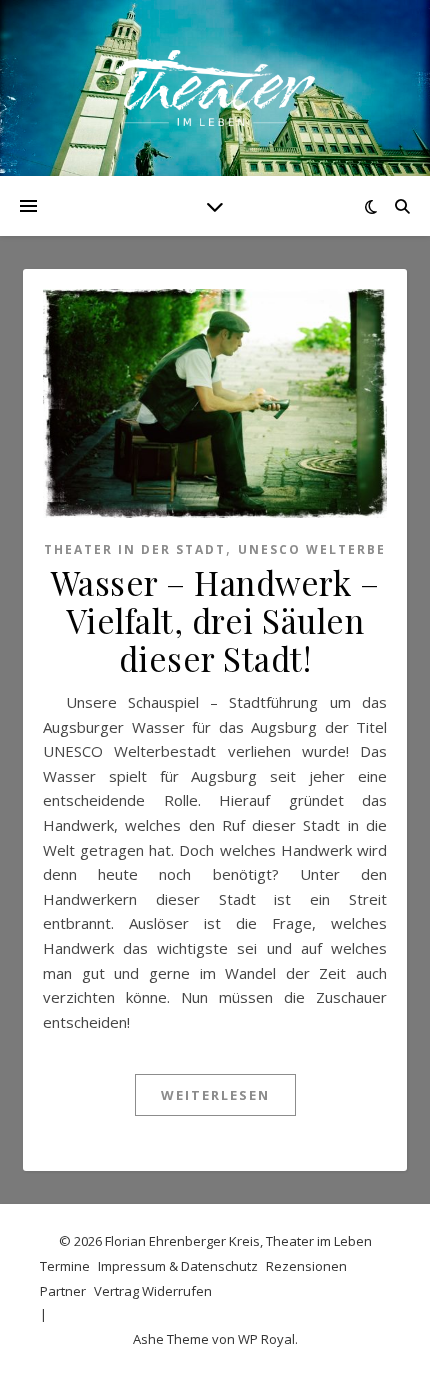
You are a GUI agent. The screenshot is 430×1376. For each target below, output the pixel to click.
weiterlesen (215, 1095)
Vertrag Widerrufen (153, 1291)
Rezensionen (306, 1266)
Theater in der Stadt (135, 549)
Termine (65, 1266)
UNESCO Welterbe (312, 549)
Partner (63, 1291)
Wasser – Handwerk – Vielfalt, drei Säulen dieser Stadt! (215, 620)
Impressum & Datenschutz (178, 1266)
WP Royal (266, 1339)
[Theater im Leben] (215, 88)
